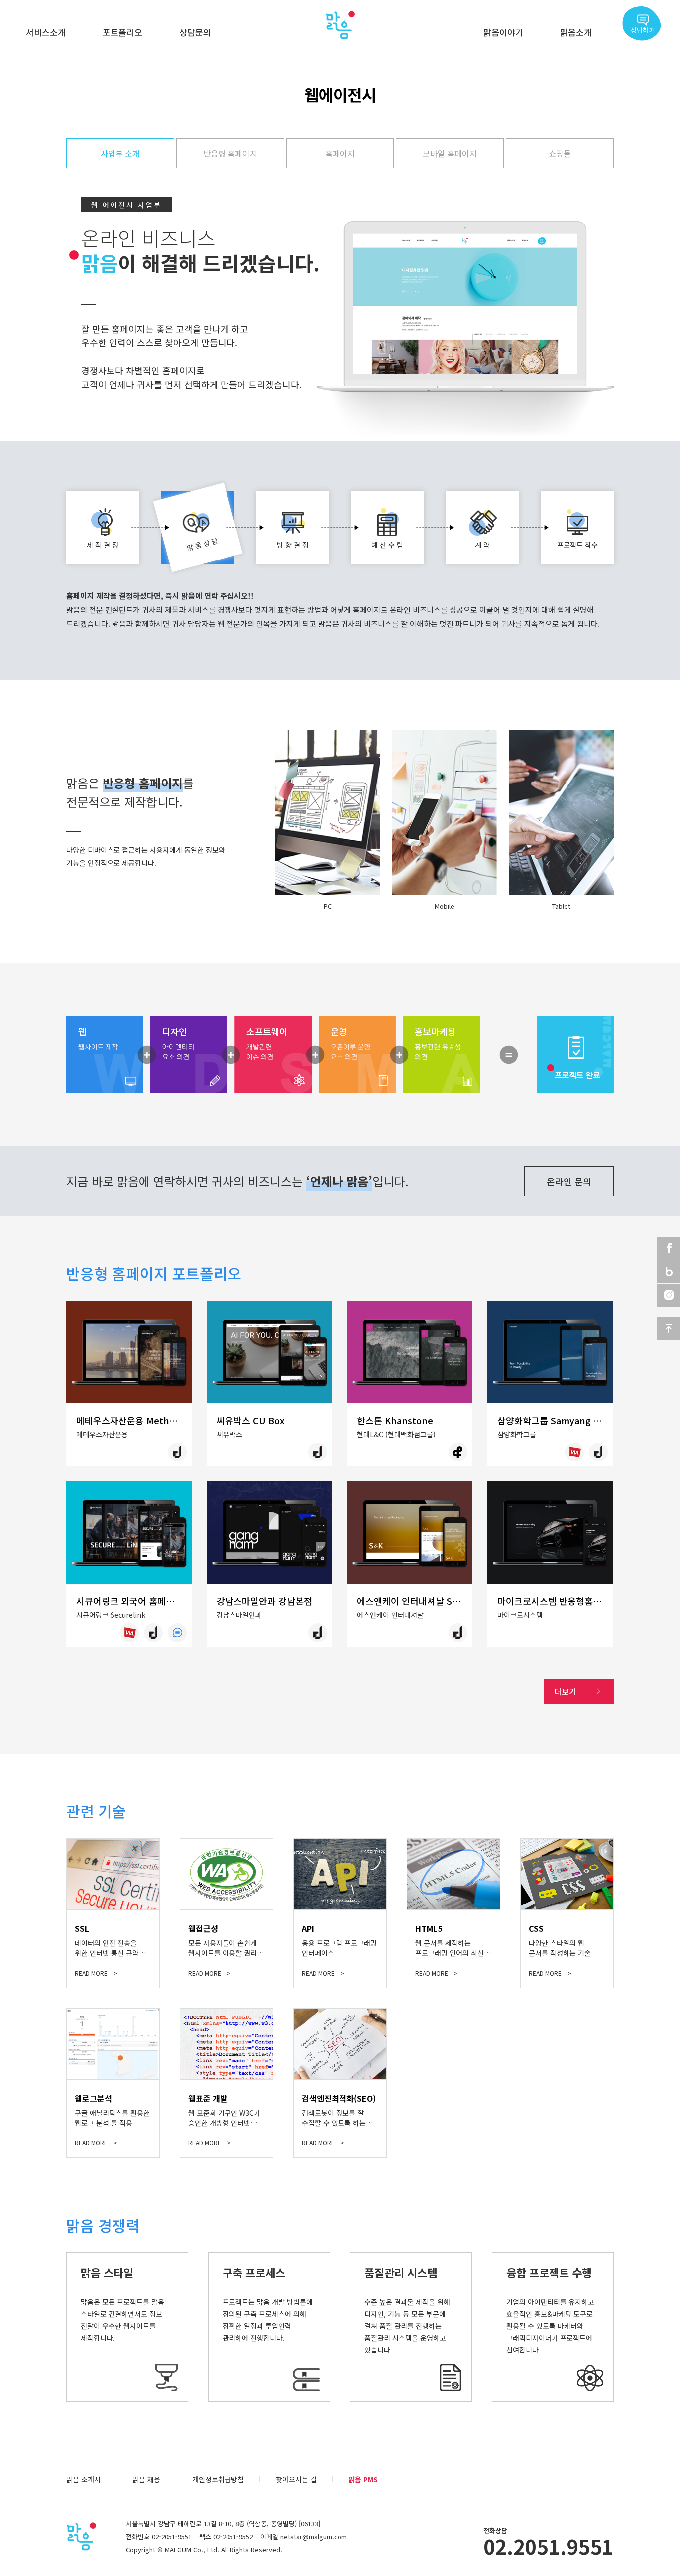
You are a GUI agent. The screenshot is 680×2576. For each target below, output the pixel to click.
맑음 (340, 25)
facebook (669, 1248)
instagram (669, 1295)
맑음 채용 (146, 2479)
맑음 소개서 (83, 2479)
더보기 (565, 1691)
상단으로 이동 (669, 1328)
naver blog (669, 1272)
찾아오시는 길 (296, 2479)
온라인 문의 (569, 1181)
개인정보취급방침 (218, 2479)
